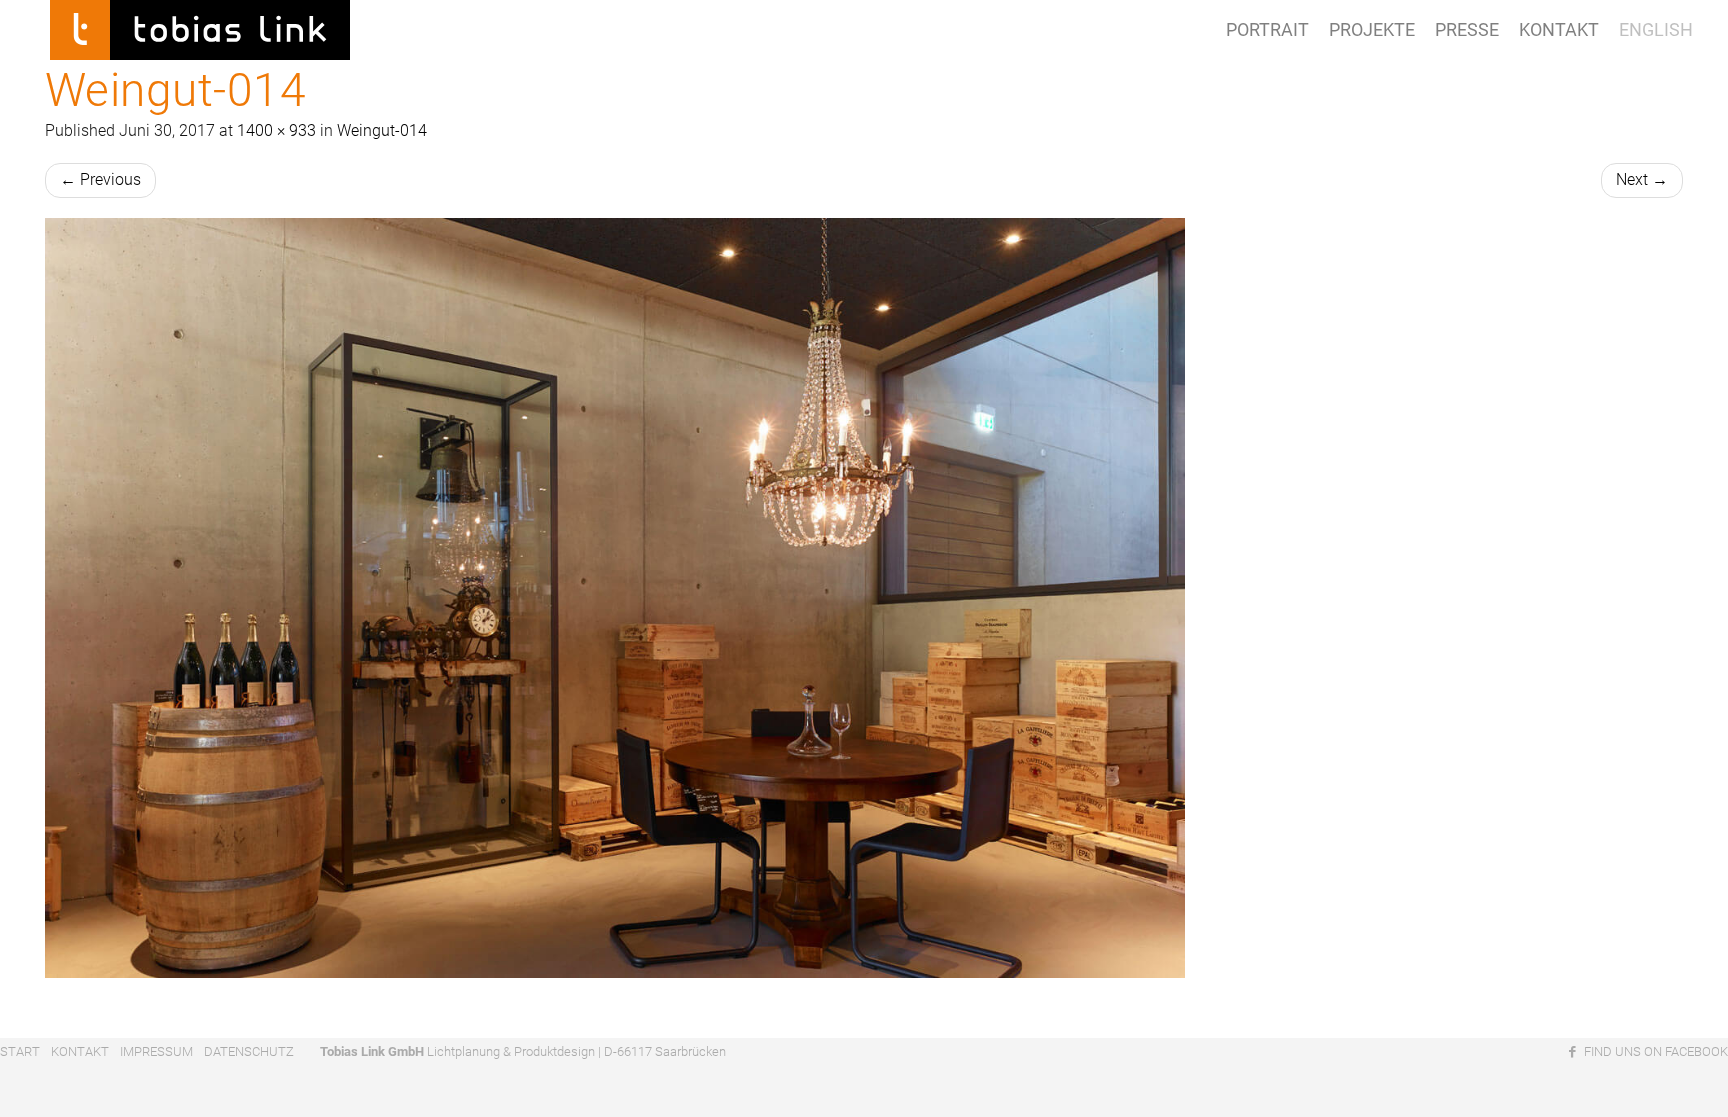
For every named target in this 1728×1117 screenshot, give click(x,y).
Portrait (1267, 29)
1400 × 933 (276, 130)
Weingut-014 (382, 130)
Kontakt (1559, 29)
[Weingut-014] (864, 598)
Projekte (1372, 29)
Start (20, 1051)
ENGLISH (1656, 29)
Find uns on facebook (1654, 1051)
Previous (100, 179)
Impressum (156, 1051)
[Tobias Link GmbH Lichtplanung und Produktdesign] (200, 25)
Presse (1467, 29)
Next (1642, 179)
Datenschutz (249, 1051)
